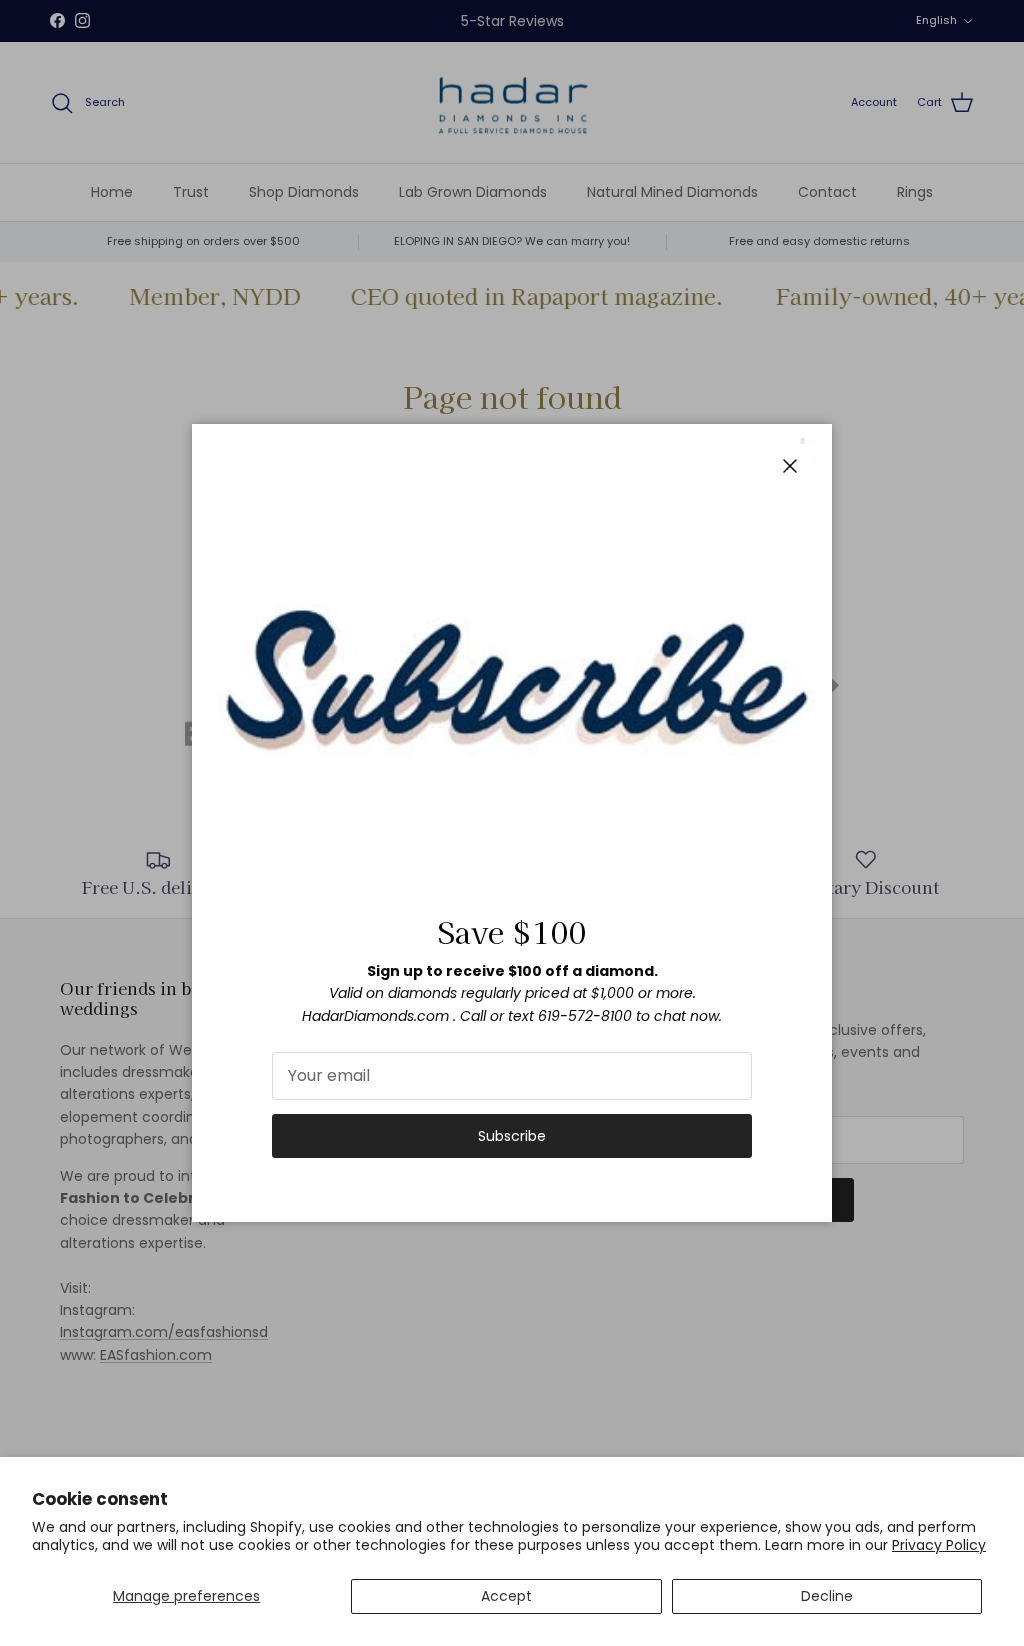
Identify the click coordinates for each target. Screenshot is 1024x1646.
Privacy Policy (939, 1545)
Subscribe (512, 1136)
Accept (506, 1596)
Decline (827, 1596)
